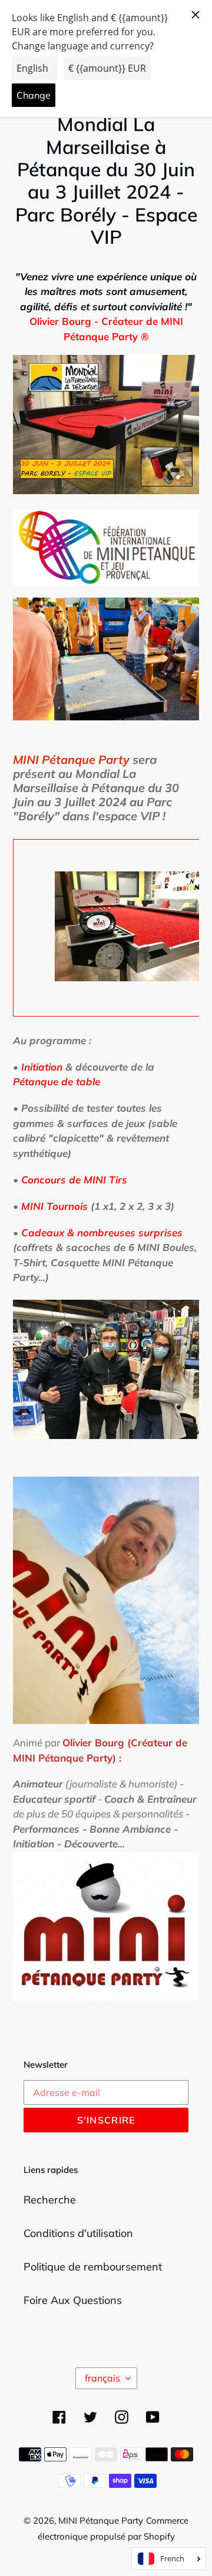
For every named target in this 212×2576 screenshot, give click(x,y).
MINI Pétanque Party (101, 2520)
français (102, 2378)
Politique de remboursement (93, 2267)
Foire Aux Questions (73, 2300)
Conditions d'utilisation (78, 2233)
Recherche (50, 2200)
